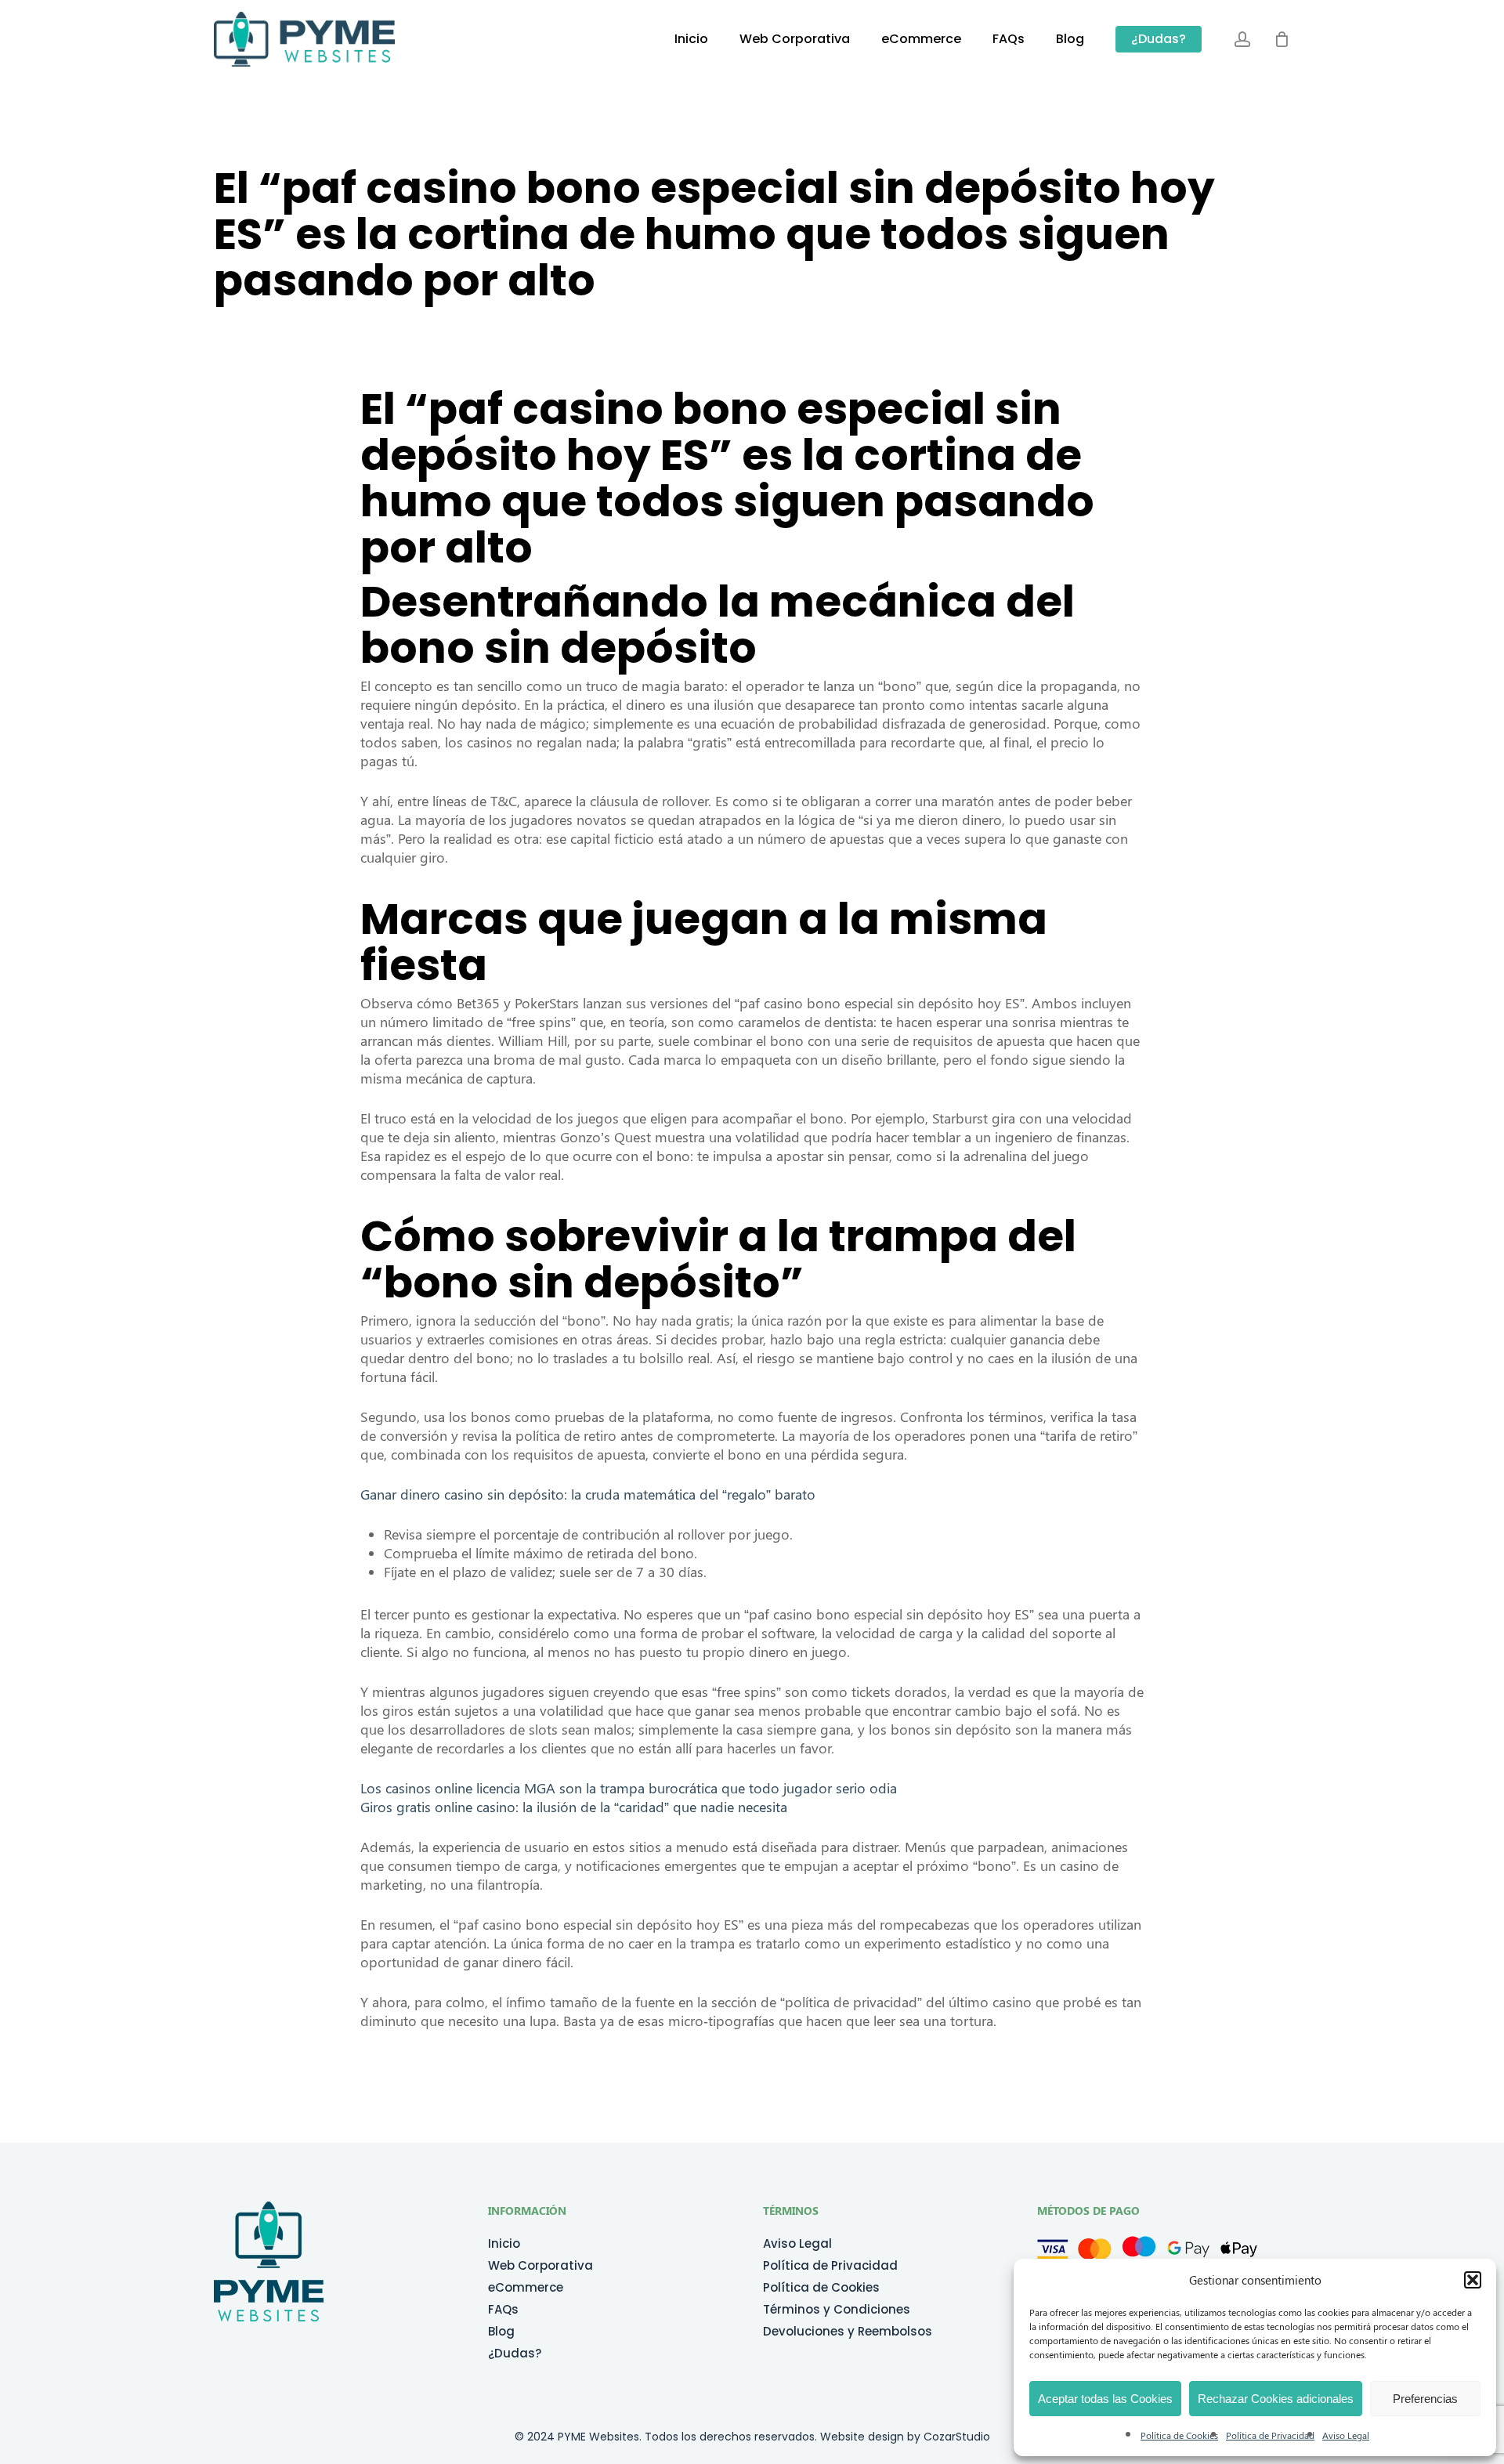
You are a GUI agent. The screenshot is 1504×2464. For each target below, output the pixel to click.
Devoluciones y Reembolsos (848, 2332)
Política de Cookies (1179, 2435)
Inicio (504, 2244)
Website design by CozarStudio (905, 2437)
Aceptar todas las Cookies (1105, 2399)
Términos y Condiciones (837, 2310)
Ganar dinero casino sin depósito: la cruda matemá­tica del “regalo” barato (588, 1494)
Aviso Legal (1346, 2435)
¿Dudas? (515, 2354)
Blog (501, 2332)
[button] (1473, 2280)
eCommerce (526, 2288)
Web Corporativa (540, 2266)
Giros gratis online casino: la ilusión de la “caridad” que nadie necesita (574, 1807)
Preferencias (1425, 2399)
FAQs (503, 2310)
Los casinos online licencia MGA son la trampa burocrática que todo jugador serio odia (629, 1788)
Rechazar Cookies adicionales (1276, 2399)
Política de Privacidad (1270, 2435)
